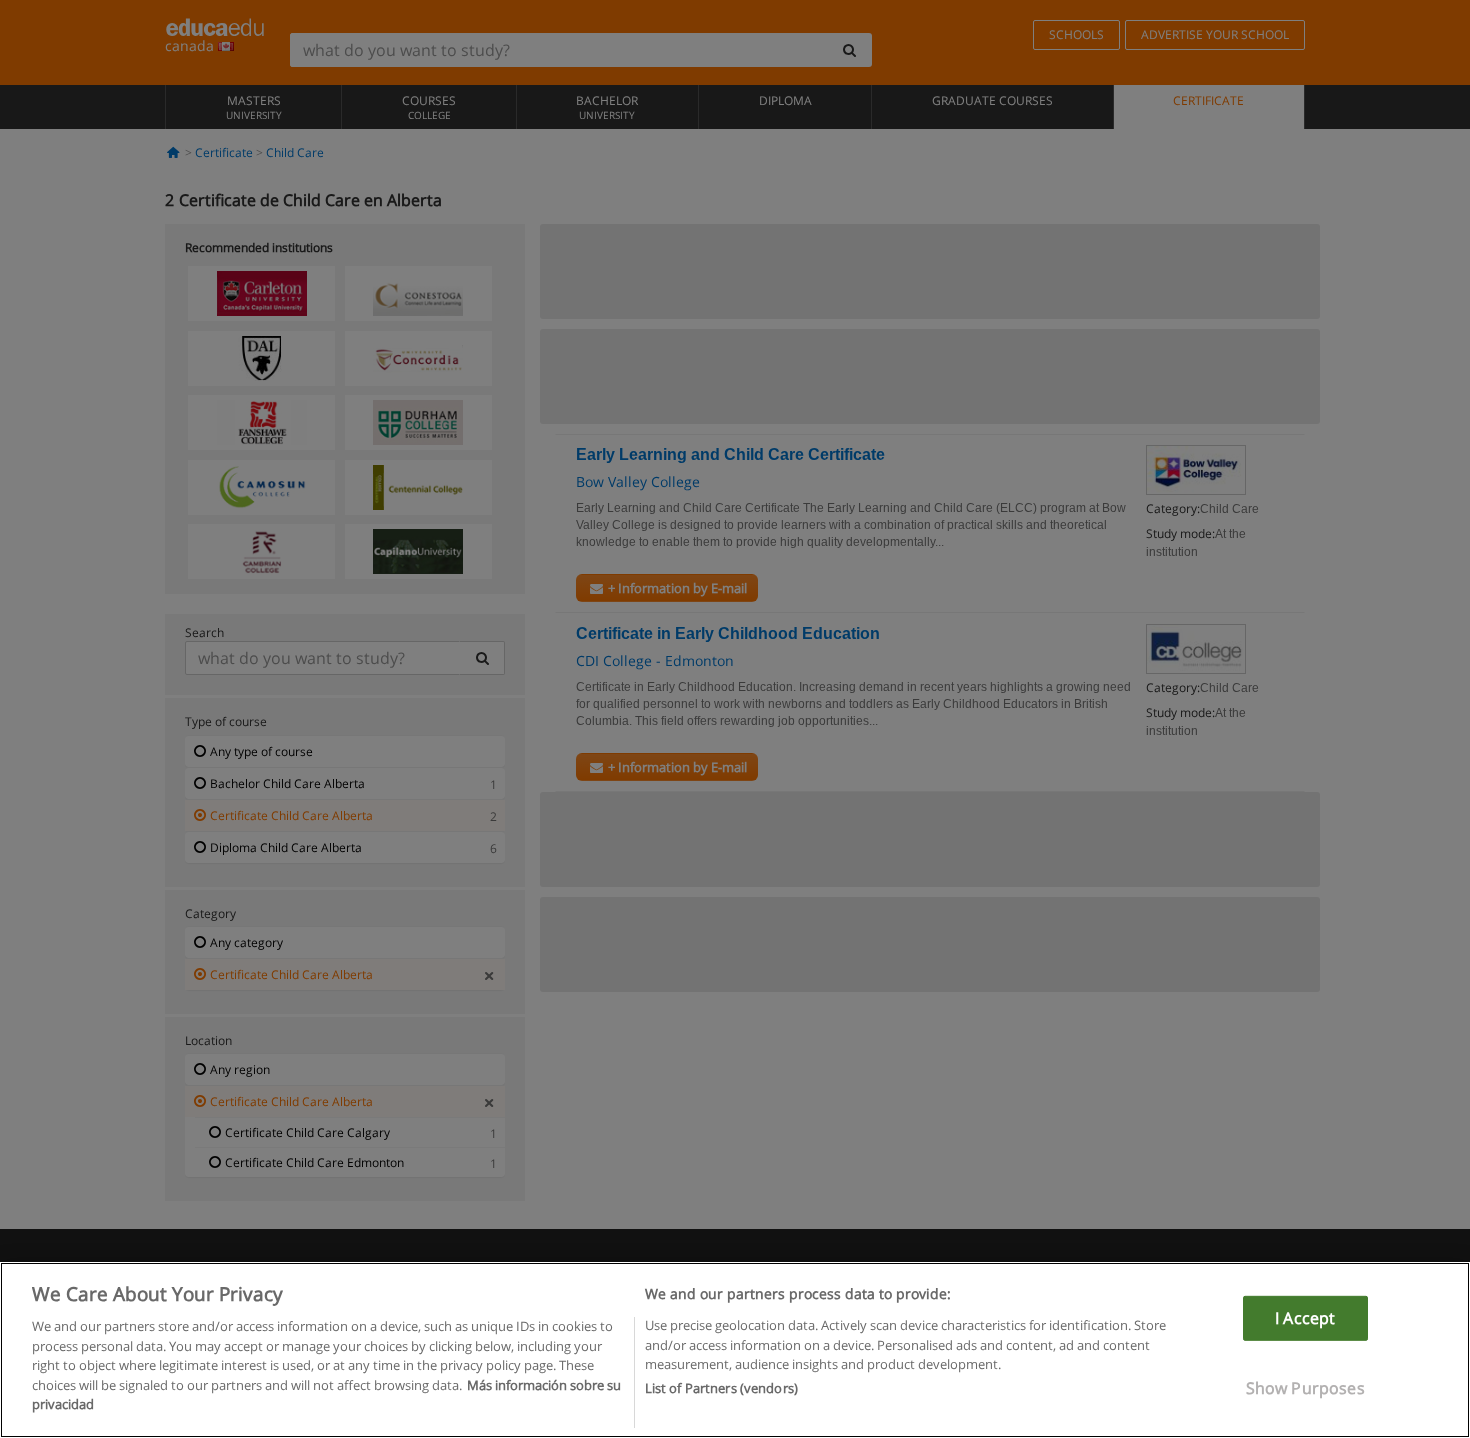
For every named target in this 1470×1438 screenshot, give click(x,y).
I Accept (1305, 1318)
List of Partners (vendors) (721, 1389)
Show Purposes (1305, 1388)
